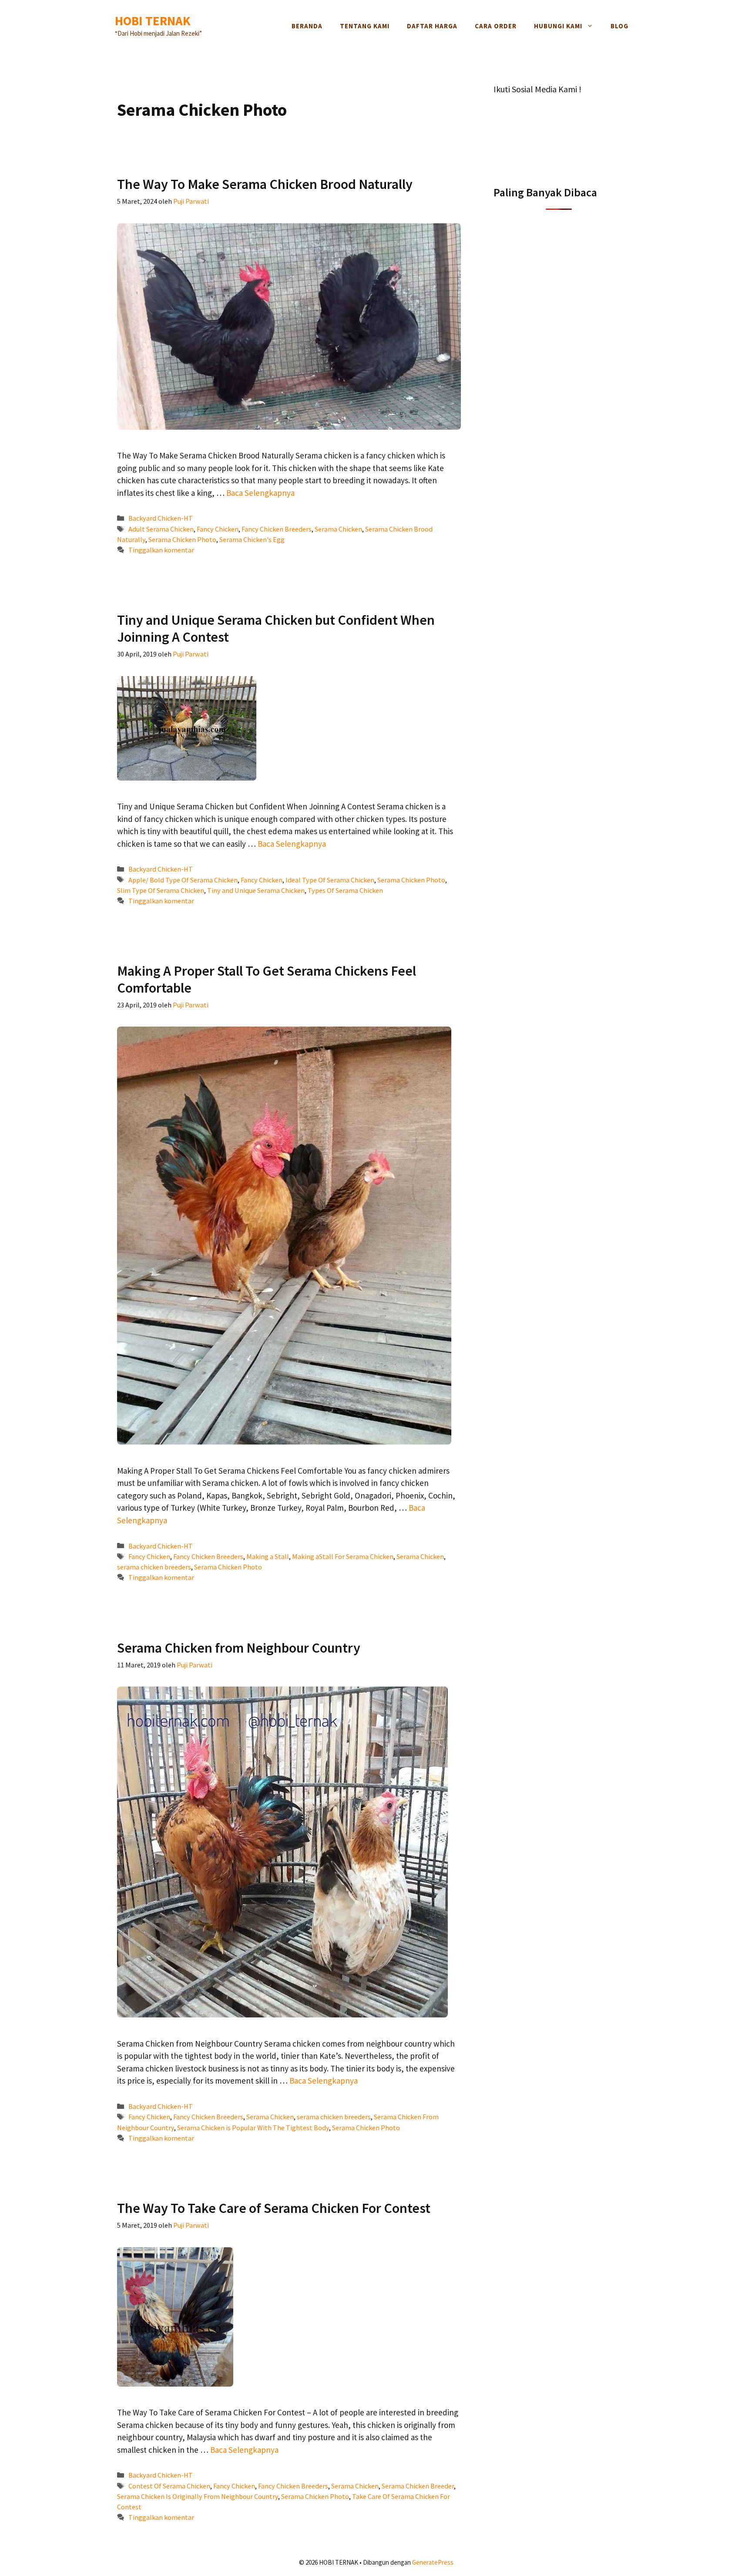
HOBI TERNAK (153, 21)
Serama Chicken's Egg (252, 539)
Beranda (307, 26)
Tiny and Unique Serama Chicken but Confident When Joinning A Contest (276, 628)
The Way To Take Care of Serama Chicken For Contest (274, 2208)
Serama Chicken (338, 529)
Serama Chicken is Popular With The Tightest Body (253, 2128)
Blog (619, 26)
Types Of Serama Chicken (345, 890)
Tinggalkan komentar (161, 550)
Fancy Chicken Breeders (277, 529)
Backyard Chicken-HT (161, 518)
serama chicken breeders (154, 1567)
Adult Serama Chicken (161, 529)
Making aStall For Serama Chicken (343, 1556)
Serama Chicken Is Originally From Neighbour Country (198, 2496)
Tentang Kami (365, 26)
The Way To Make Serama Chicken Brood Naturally (265, 184)
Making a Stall (268, 1556)
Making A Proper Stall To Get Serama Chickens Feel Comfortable (267, 979)
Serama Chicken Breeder (418, 2486)
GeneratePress (433, 2562)
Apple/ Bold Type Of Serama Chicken (183, 880)
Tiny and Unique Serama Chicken (256, 890)
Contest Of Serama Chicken (169, 2486)
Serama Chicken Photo (182, 539)
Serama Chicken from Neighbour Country (239, 1648)
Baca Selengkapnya (260, 493)
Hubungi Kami (558, 26)
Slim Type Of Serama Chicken (161, 890)
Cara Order (496, 26)
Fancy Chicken (218, 529)
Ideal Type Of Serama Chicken (330, 880)
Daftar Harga (432, 26)
